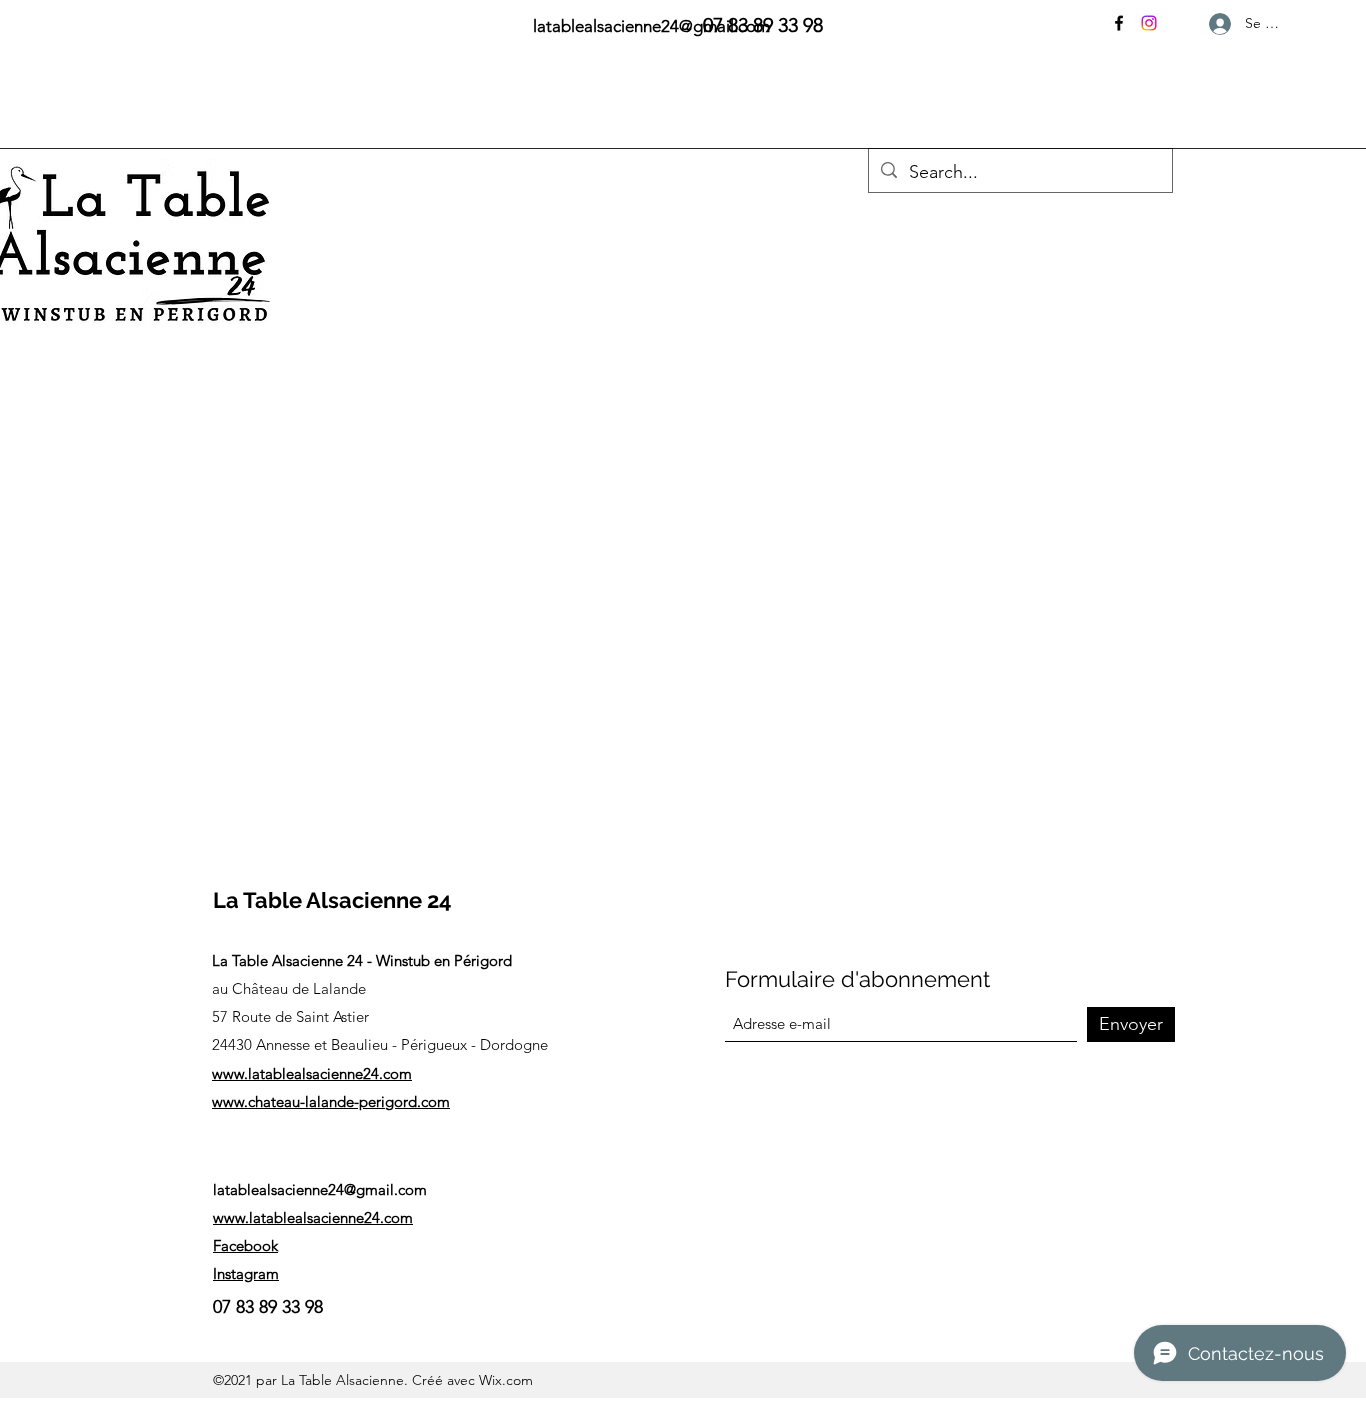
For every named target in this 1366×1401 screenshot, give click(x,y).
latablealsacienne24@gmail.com (320, 1189)
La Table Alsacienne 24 (332, 900)
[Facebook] (1119, 23)
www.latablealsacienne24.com (312, 1073)
